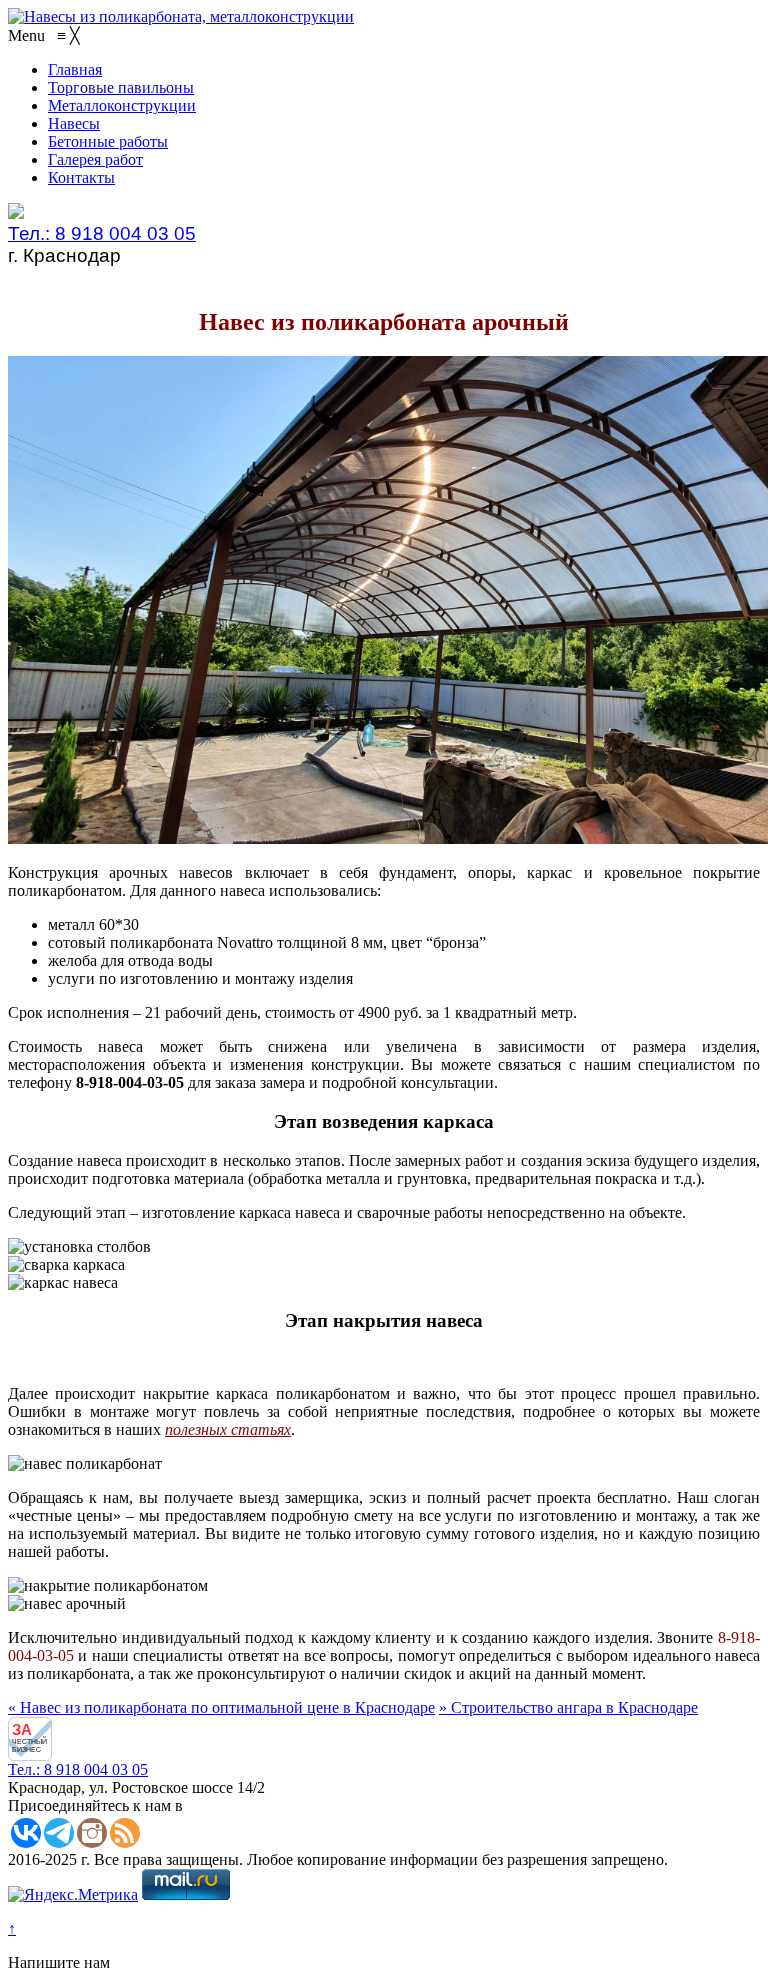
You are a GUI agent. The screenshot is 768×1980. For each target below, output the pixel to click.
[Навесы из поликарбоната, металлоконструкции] (181, 16)
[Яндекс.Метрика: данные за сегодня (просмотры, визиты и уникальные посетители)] (73, 1895)
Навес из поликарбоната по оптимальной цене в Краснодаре (221, 1707)
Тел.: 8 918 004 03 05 (102, 233)
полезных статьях (228, 1429)
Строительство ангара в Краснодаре (568, 1707)
